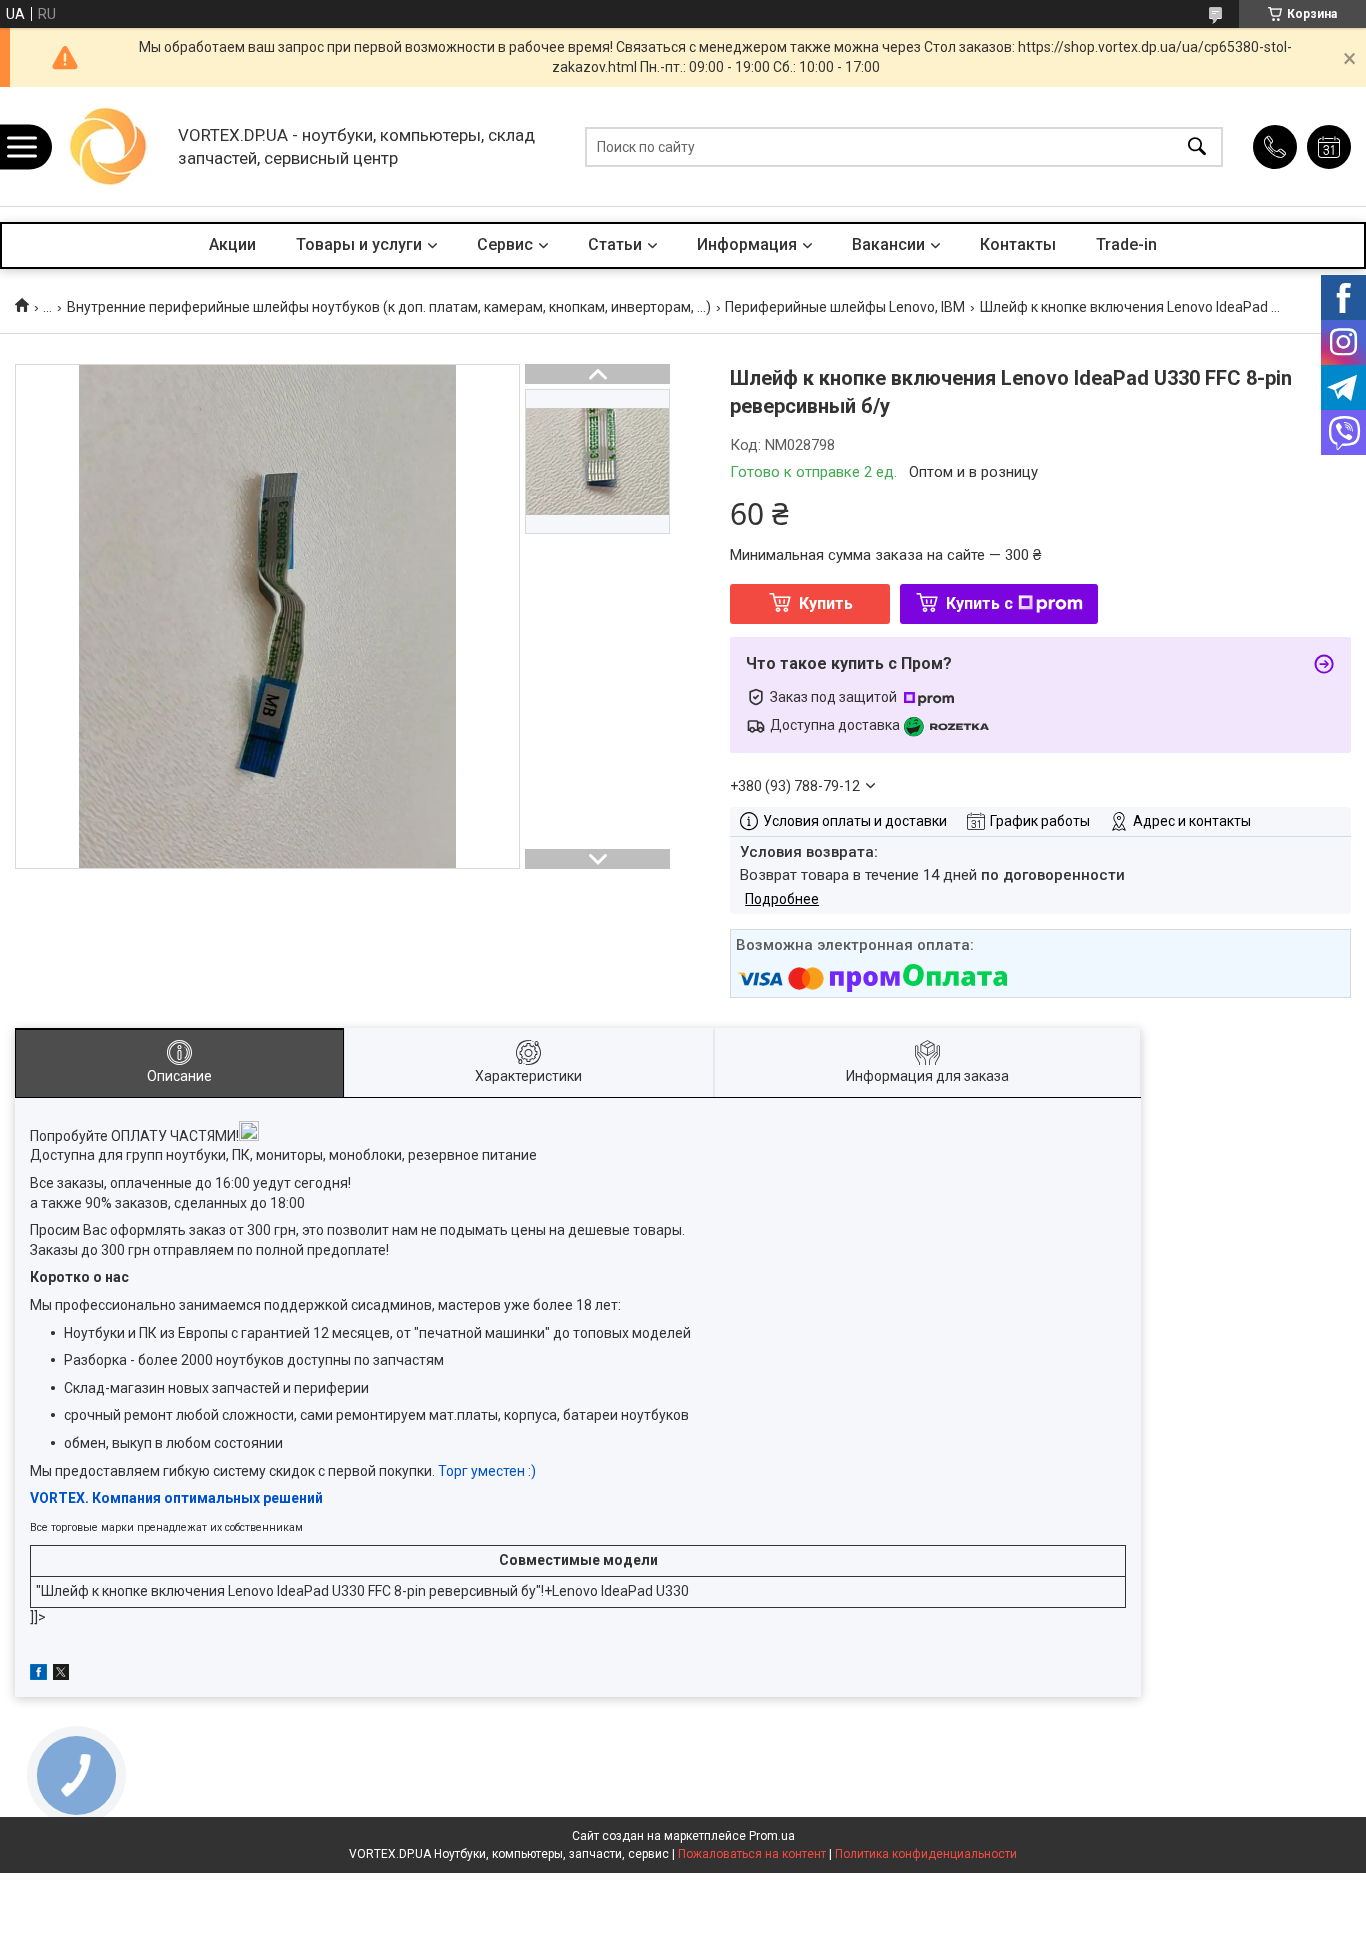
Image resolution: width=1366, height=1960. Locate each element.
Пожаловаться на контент (752, 1854)
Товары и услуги (359, 244)
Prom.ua (772, 1836)
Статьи (615, 244)
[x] (61, 1675)
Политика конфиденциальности (926, 1854)
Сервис (505, 244)
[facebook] (38, 1675)
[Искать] (1197, 146)
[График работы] (1329, 147)
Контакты (1018, 244)
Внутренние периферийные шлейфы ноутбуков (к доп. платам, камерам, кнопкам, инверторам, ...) (389, 307)
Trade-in (1126, 244)
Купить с (979, 603)
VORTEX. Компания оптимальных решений (176, 1498)
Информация (747, 244)
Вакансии (888, 244)
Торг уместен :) (487, 1471)
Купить (826, 603)
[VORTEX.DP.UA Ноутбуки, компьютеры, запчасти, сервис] (109, 146)
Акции (232, 244)
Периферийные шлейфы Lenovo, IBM (845, 307)
